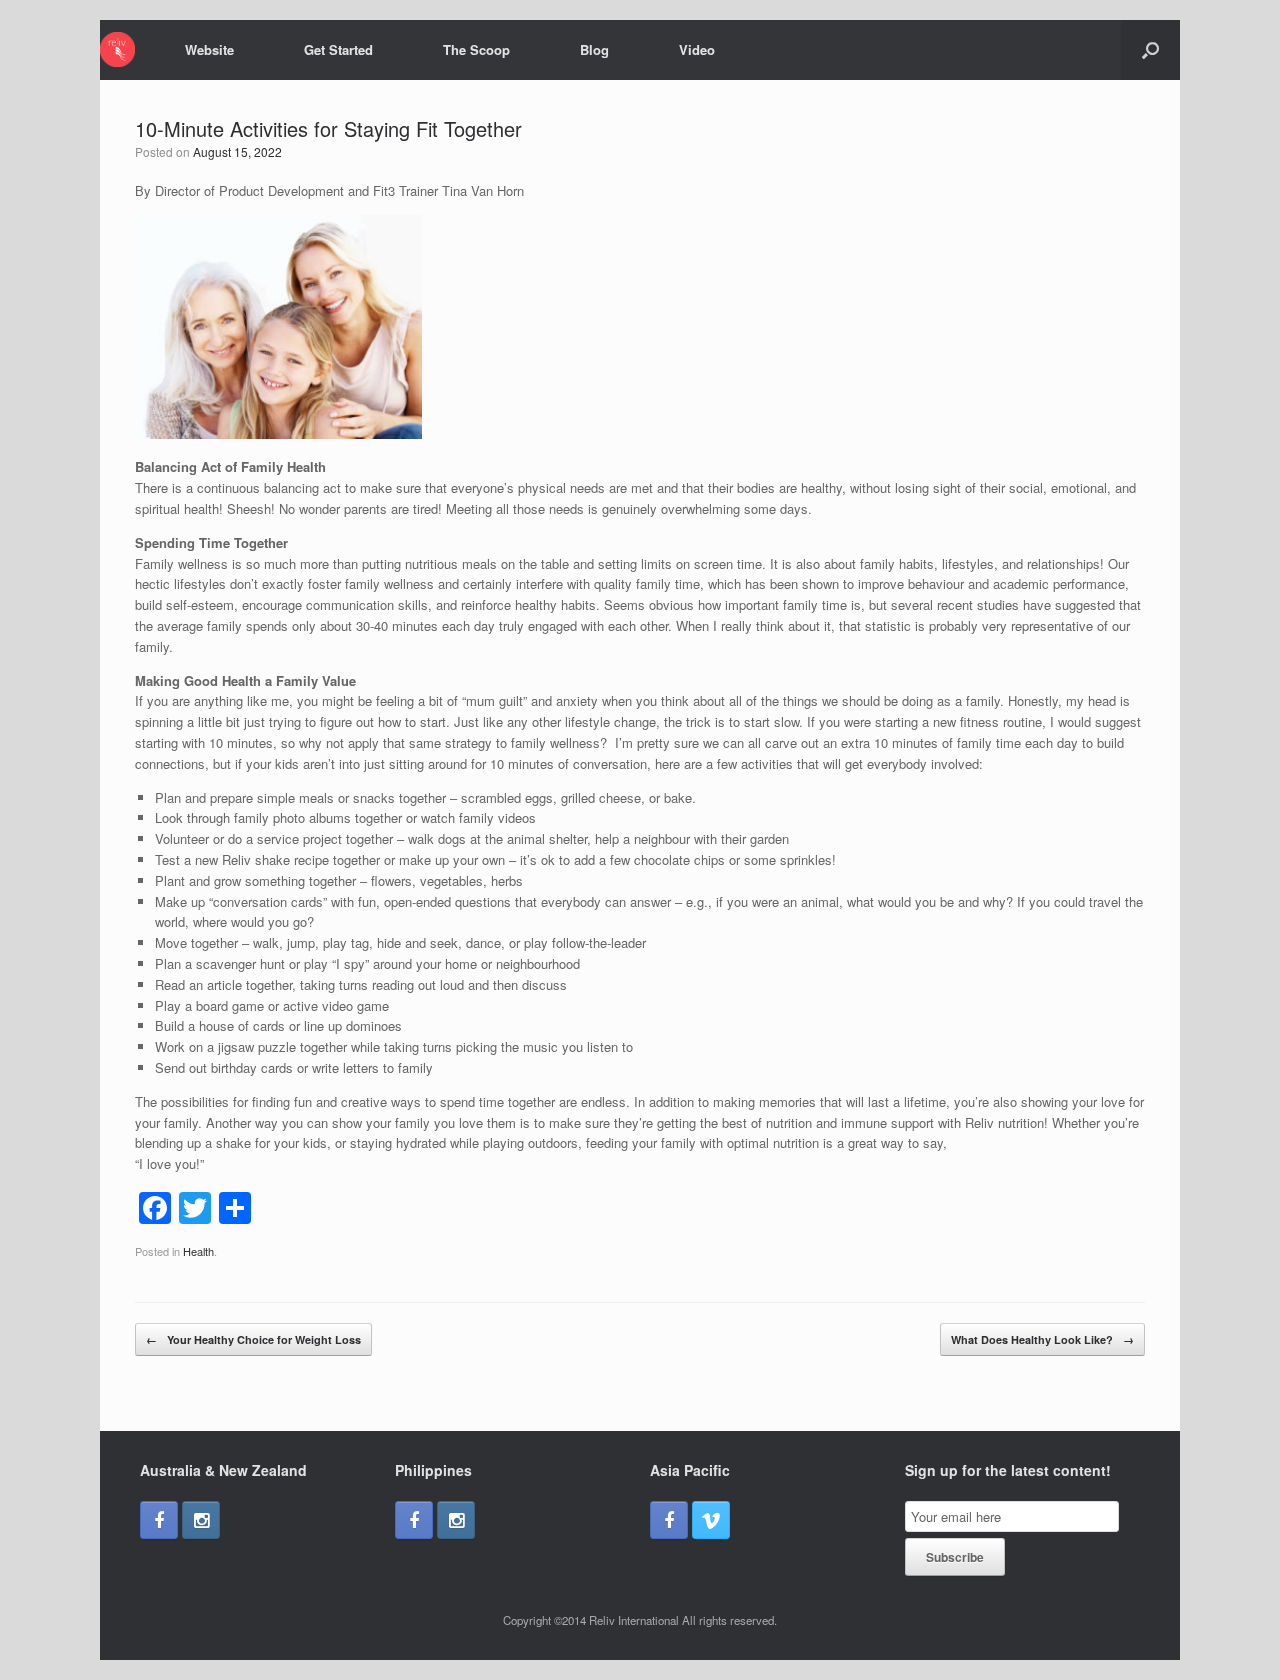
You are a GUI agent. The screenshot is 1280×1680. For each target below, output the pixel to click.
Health (198, 1251)
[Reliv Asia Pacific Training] (117, 49)
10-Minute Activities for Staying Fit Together (328, 128)
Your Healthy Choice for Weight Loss (253, 1339)
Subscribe (955, 1557)
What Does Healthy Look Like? (1042, 1339)
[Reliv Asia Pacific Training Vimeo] (711, 1520)
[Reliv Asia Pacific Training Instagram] (201, 1520)
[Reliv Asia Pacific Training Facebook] (159, 1520)
